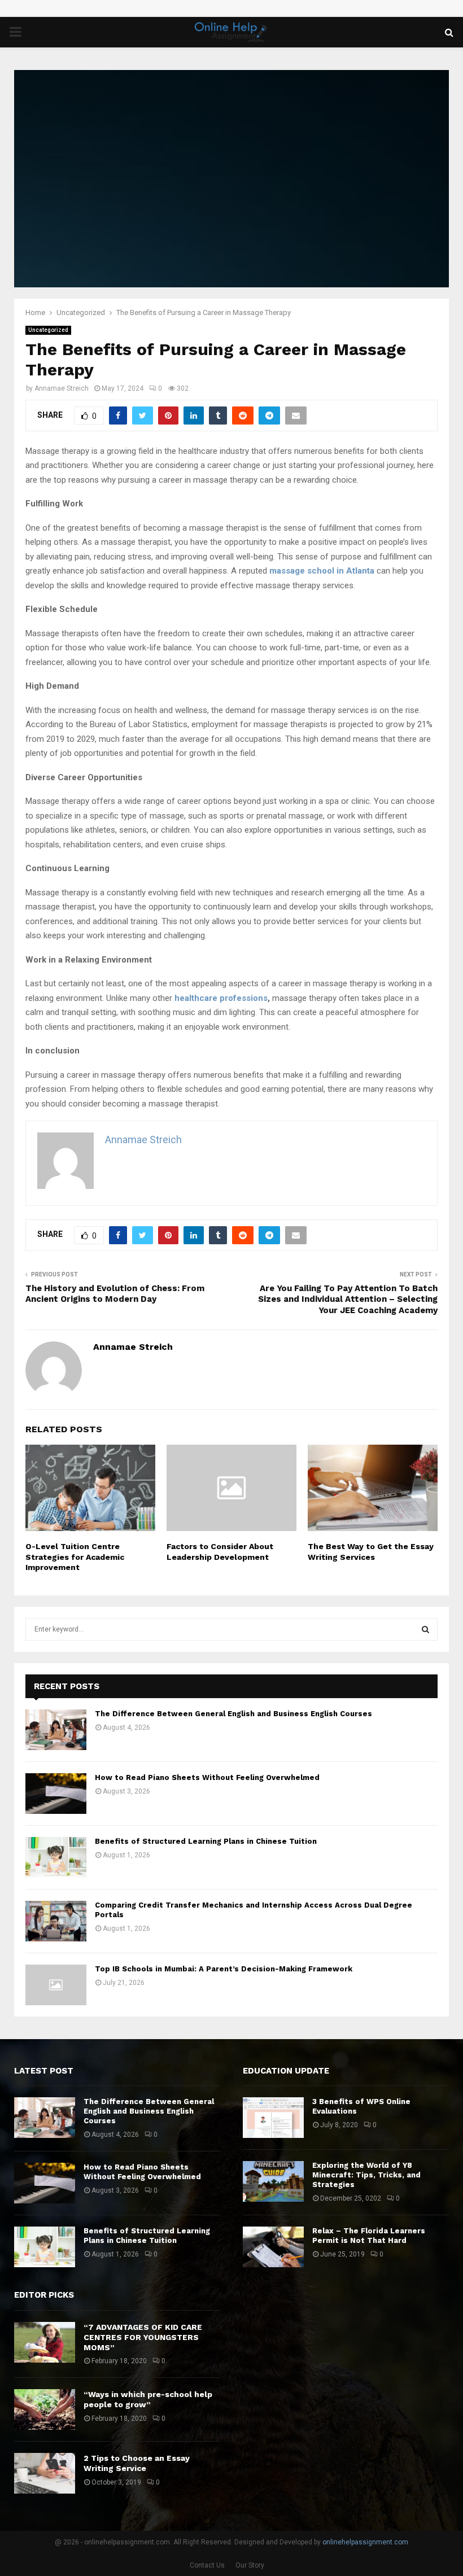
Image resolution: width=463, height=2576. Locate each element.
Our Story (250, 2565)
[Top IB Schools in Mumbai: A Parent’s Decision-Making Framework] (56, 1985)
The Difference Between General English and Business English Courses (233, 1714)
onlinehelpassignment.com (365, 2542)
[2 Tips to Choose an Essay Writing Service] (45, 2473)
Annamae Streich (62, 388)
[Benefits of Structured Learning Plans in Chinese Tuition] (56, 1857)
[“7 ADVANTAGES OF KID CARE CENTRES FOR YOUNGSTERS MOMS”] (45, 2342)
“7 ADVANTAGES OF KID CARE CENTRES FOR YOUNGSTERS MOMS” (143, 2337)
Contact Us (207, 2565)
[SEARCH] (425, 1629)
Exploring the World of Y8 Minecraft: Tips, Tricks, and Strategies (366, 2175)
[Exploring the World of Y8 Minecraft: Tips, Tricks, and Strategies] (273, 2181)
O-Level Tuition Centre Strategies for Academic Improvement (75, 1556)
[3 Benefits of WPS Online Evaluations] (273, 2118)
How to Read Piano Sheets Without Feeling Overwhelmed (207, 1777)
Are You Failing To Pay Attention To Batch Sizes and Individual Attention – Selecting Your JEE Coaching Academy (348, 1300)
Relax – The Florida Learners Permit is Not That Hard (369, 2236)
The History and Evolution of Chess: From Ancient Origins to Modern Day (115, 1294)
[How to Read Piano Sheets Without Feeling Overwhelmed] (56, 1794)
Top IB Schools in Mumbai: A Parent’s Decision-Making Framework (224, 1969)
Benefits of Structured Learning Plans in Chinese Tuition (206, 1841)
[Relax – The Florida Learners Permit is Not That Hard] (273, 2247)
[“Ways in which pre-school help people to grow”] (45, 2409)
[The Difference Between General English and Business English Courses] (56, 1730)
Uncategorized (48, 330)
